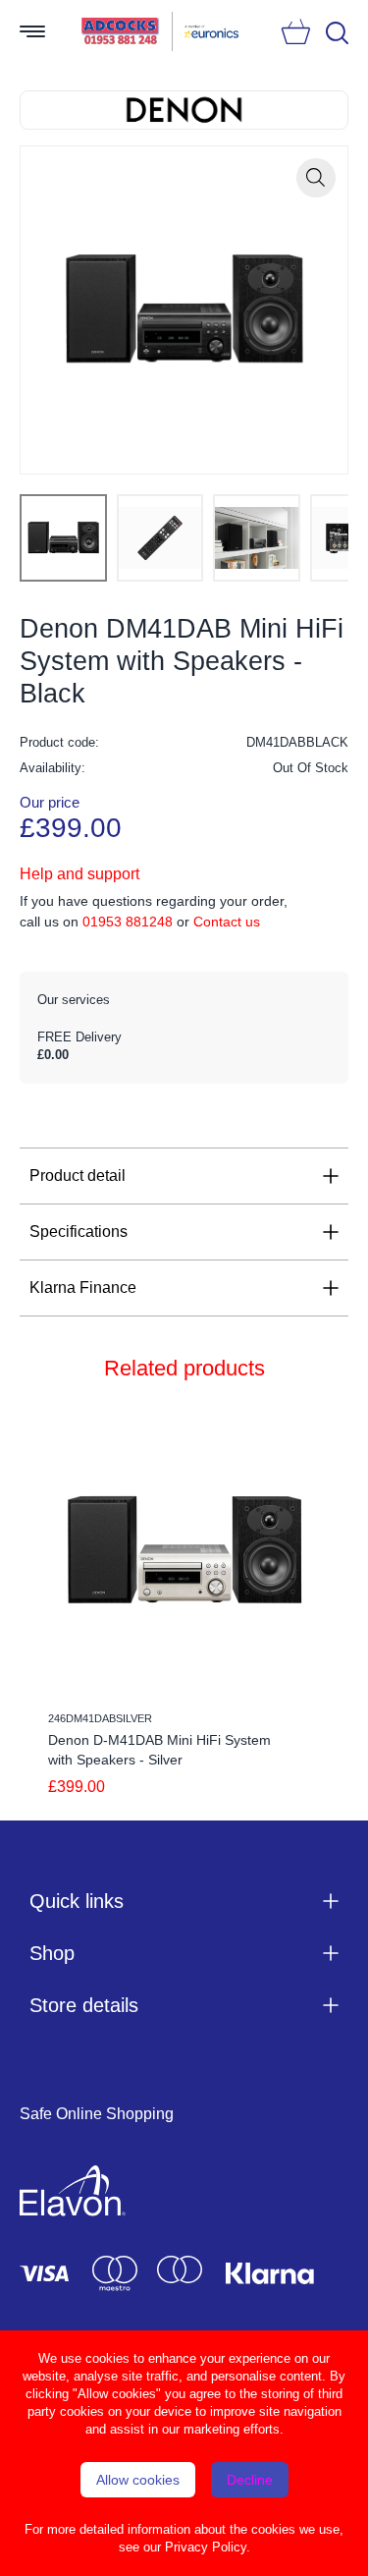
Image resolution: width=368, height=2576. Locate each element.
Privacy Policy (206, 2547)
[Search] (337, 33)
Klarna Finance (83, 1288)
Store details (84, 2005)
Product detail (78, 1176)
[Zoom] (316, 178)
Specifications (79, 1232)
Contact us (227, 922)
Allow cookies (138, 2480)
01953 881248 (128, 922)
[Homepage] (121, 31)
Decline (250, 2480)
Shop (52, 1953)
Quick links (77, 1901)
